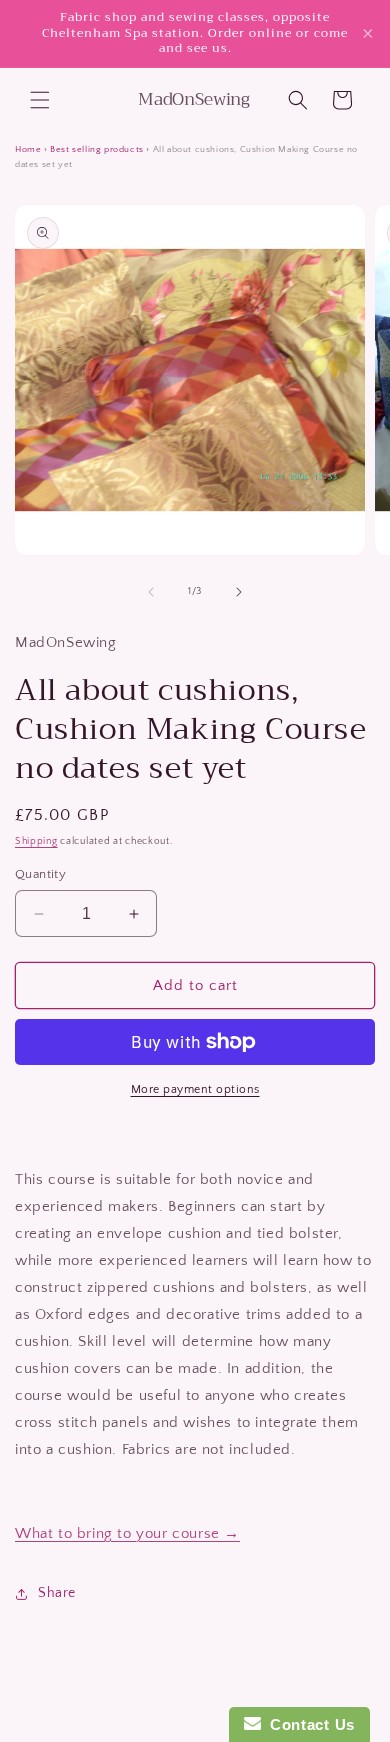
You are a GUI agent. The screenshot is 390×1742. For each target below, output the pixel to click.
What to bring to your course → (127, 1533)
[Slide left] (151, 592)
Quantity (40, 874)
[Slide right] (239, 592)
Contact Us (308, 1724)
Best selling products (97, 149)
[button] (40, 100)
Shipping (36, 841)
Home (28, 149)
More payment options (195, 1089)
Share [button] (57, 1593)
